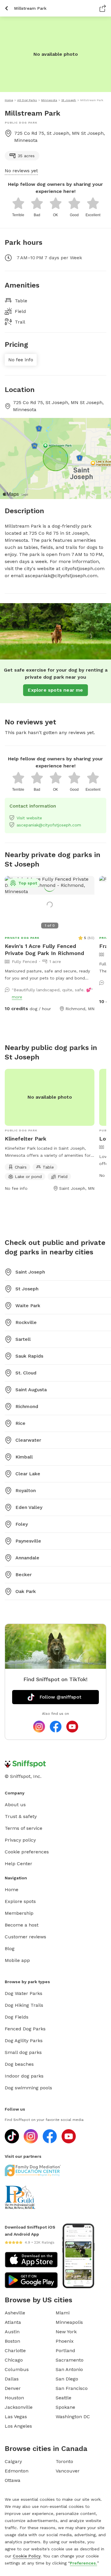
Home (12, 1890)
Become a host (22, 1925)
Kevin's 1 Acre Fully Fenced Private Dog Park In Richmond (44, 950)
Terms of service (24, 1828)
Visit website (29, 818)
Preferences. (83, 2563)
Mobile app (17, 1960)
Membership (19, 1913)
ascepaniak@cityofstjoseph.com (49, 825)
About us (15, 1805)
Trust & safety (21, 1816)
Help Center (18, 1864)
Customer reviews (25, 1937)
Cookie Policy (27, 2556)
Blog (10, 1949)
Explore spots (20, 1901)
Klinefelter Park (26, 1139)
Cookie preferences (27, 1852)
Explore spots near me (55, 690)
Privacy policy (20, 1840)
